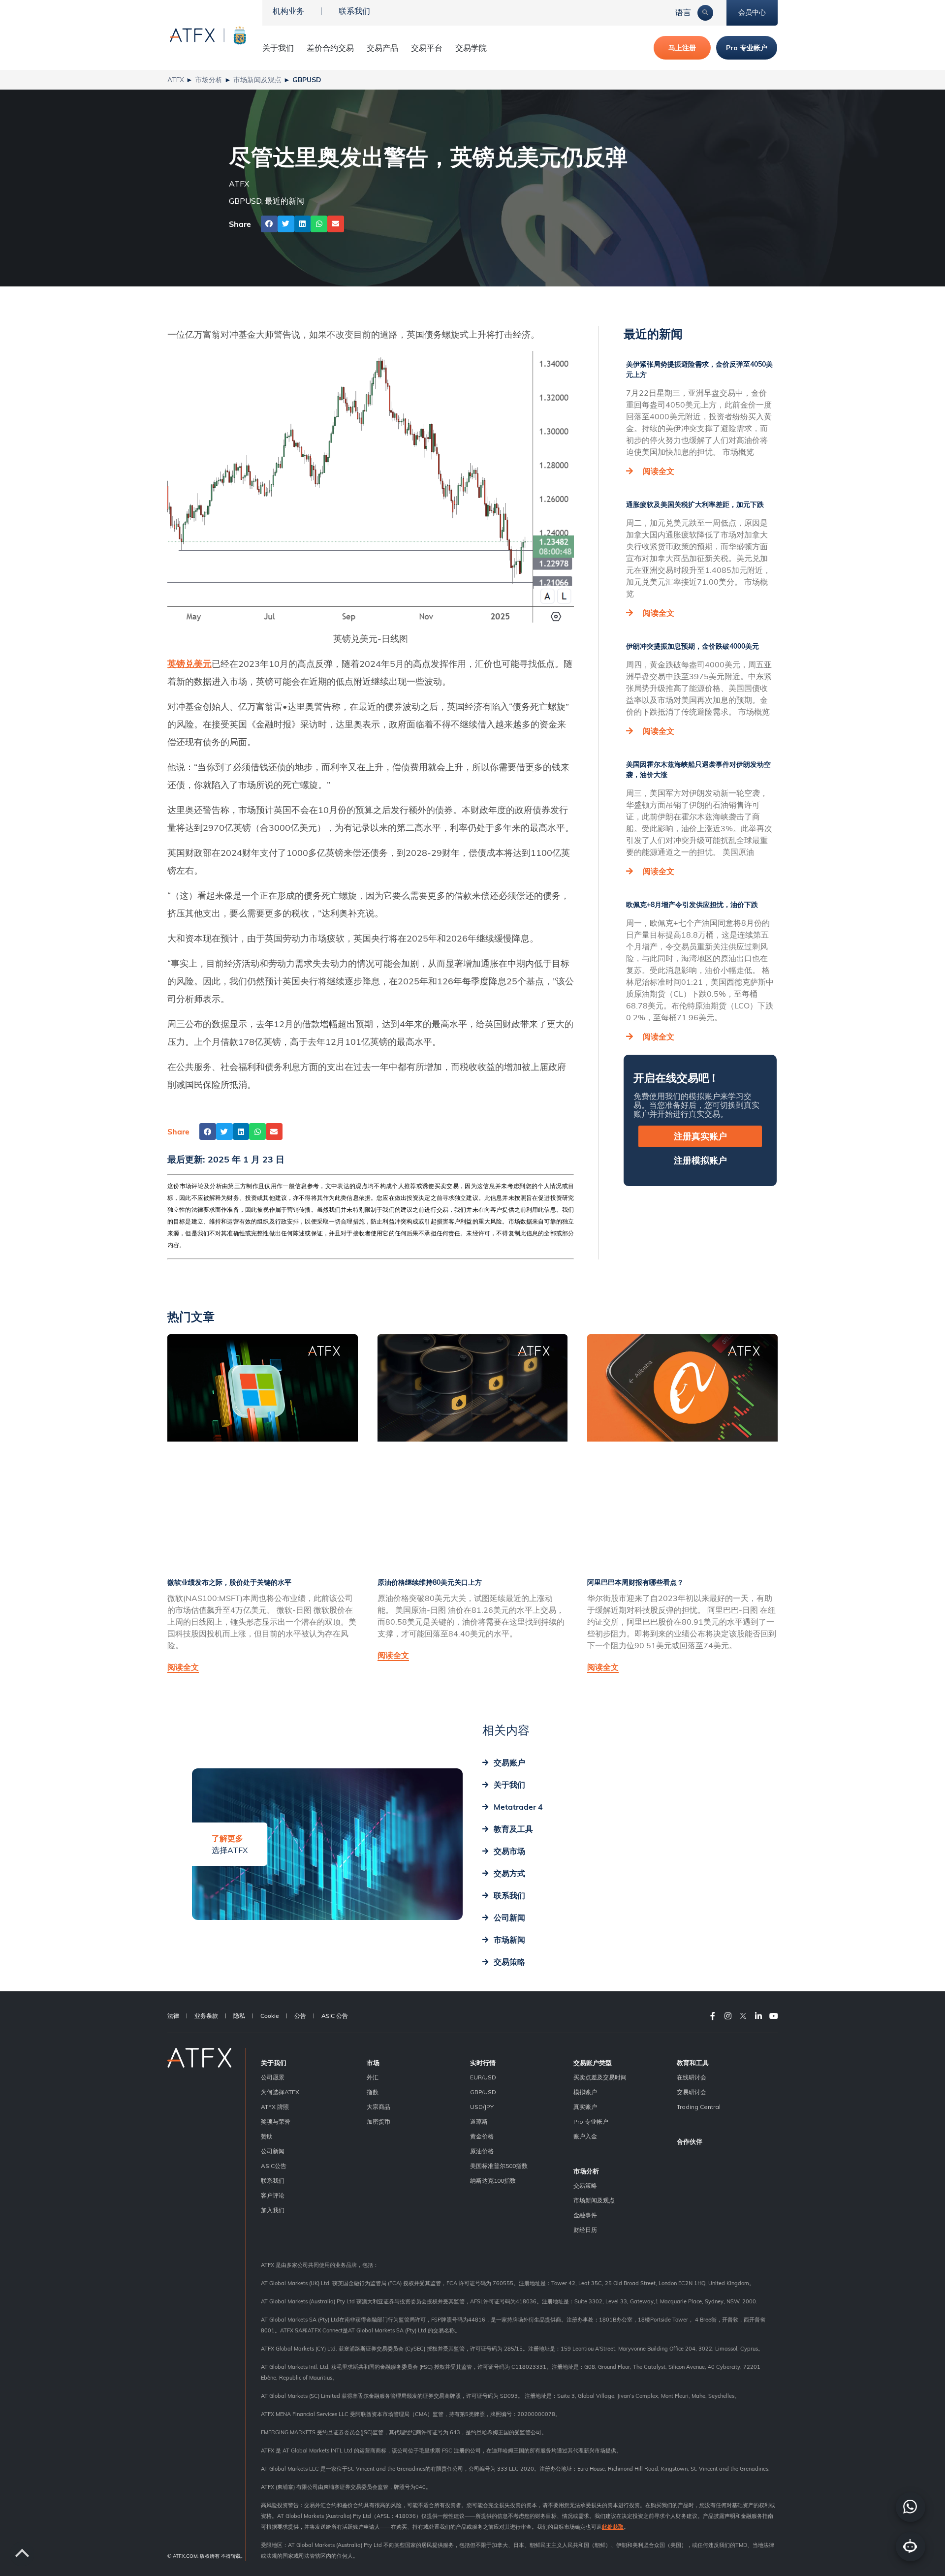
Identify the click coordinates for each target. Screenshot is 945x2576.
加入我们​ (273, 2210)
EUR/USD (483, 2077)
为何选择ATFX (280, 2092)
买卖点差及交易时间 (600, 2077)
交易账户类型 (593, 2063)
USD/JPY (482, 2107)
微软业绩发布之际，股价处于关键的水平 (229, 1582)
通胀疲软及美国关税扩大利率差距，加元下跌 (695, 504)
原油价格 (482, 2151)
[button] (269, 224)
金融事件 (585, 2215)
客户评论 (273, 2195)
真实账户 (585, 2107)
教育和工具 (693, 2063)
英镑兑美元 (189, 664)
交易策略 (585, 2185)
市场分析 (209, 79)
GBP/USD (483, 2092)
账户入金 (585, 2136)
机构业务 (288, 11)
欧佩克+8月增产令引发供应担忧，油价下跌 (692, 905)
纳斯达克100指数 (493, 2181)
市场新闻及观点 (257, 79)
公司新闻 (273, 2151)
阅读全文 (659, 471)
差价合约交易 (330, 48)
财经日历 (585, 2230)
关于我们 (274, 2063)
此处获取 (613, 2527)
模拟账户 (585, 2092)
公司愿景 (273, 2077)
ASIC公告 (274, 2166)
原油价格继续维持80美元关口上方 (430, 1582)
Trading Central (699, 2107)
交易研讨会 (692, 2092)
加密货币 (378, 2121)
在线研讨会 (692, 2077)
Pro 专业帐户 (591, 2121)
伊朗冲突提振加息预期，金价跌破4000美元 (693, 646)
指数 (373, 2092)
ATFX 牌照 (275, 2107)
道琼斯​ (479, 2121)
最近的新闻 (284, 201)
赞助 (267, 2136)
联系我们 (354, 11)
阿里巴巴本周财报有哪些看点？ (635, 1582)
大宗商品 (378, 2107)
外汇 (373, 2077)
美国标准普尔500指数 (499, 2166)
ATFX (176, 79)
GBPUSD (245, 201)
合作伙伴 (690, 2141)
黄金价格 (482, 2136)
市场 (373, 2063)
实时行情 (483, 2063)
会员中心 (752, 12)
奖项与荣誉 (276, 2121)
